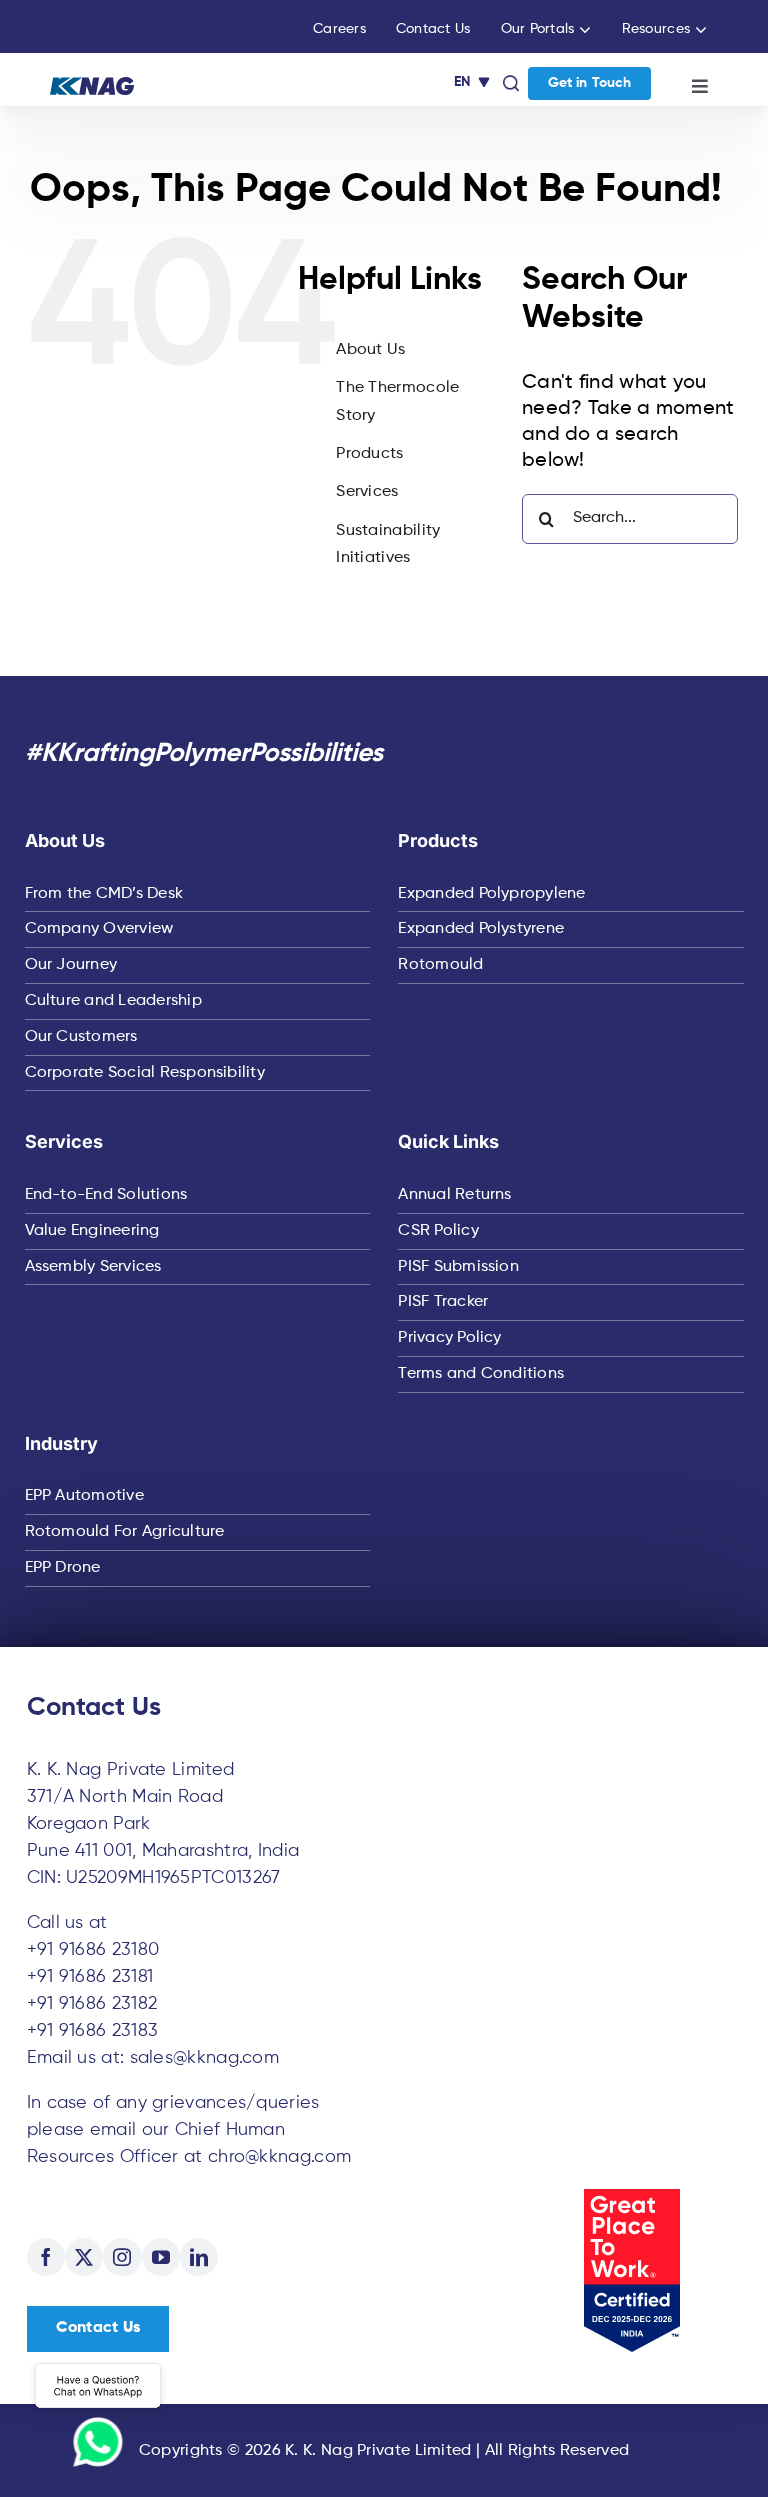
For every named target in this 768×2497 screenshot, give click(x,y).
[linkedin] (199, 2257)
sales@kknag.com (205, 2058)
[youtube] (161, 2257)
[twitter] (84, 2257)
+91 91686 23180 (93, 1950)
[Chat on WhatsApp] (98, 2413)
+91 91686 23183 (93, 2031)
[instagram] (122, 2257)
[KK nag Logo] (92, 87)
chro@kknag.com (279, 2157)
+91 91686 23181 (90, 1977)
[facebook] (46, 2257)
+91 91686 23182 (92, 2004)
